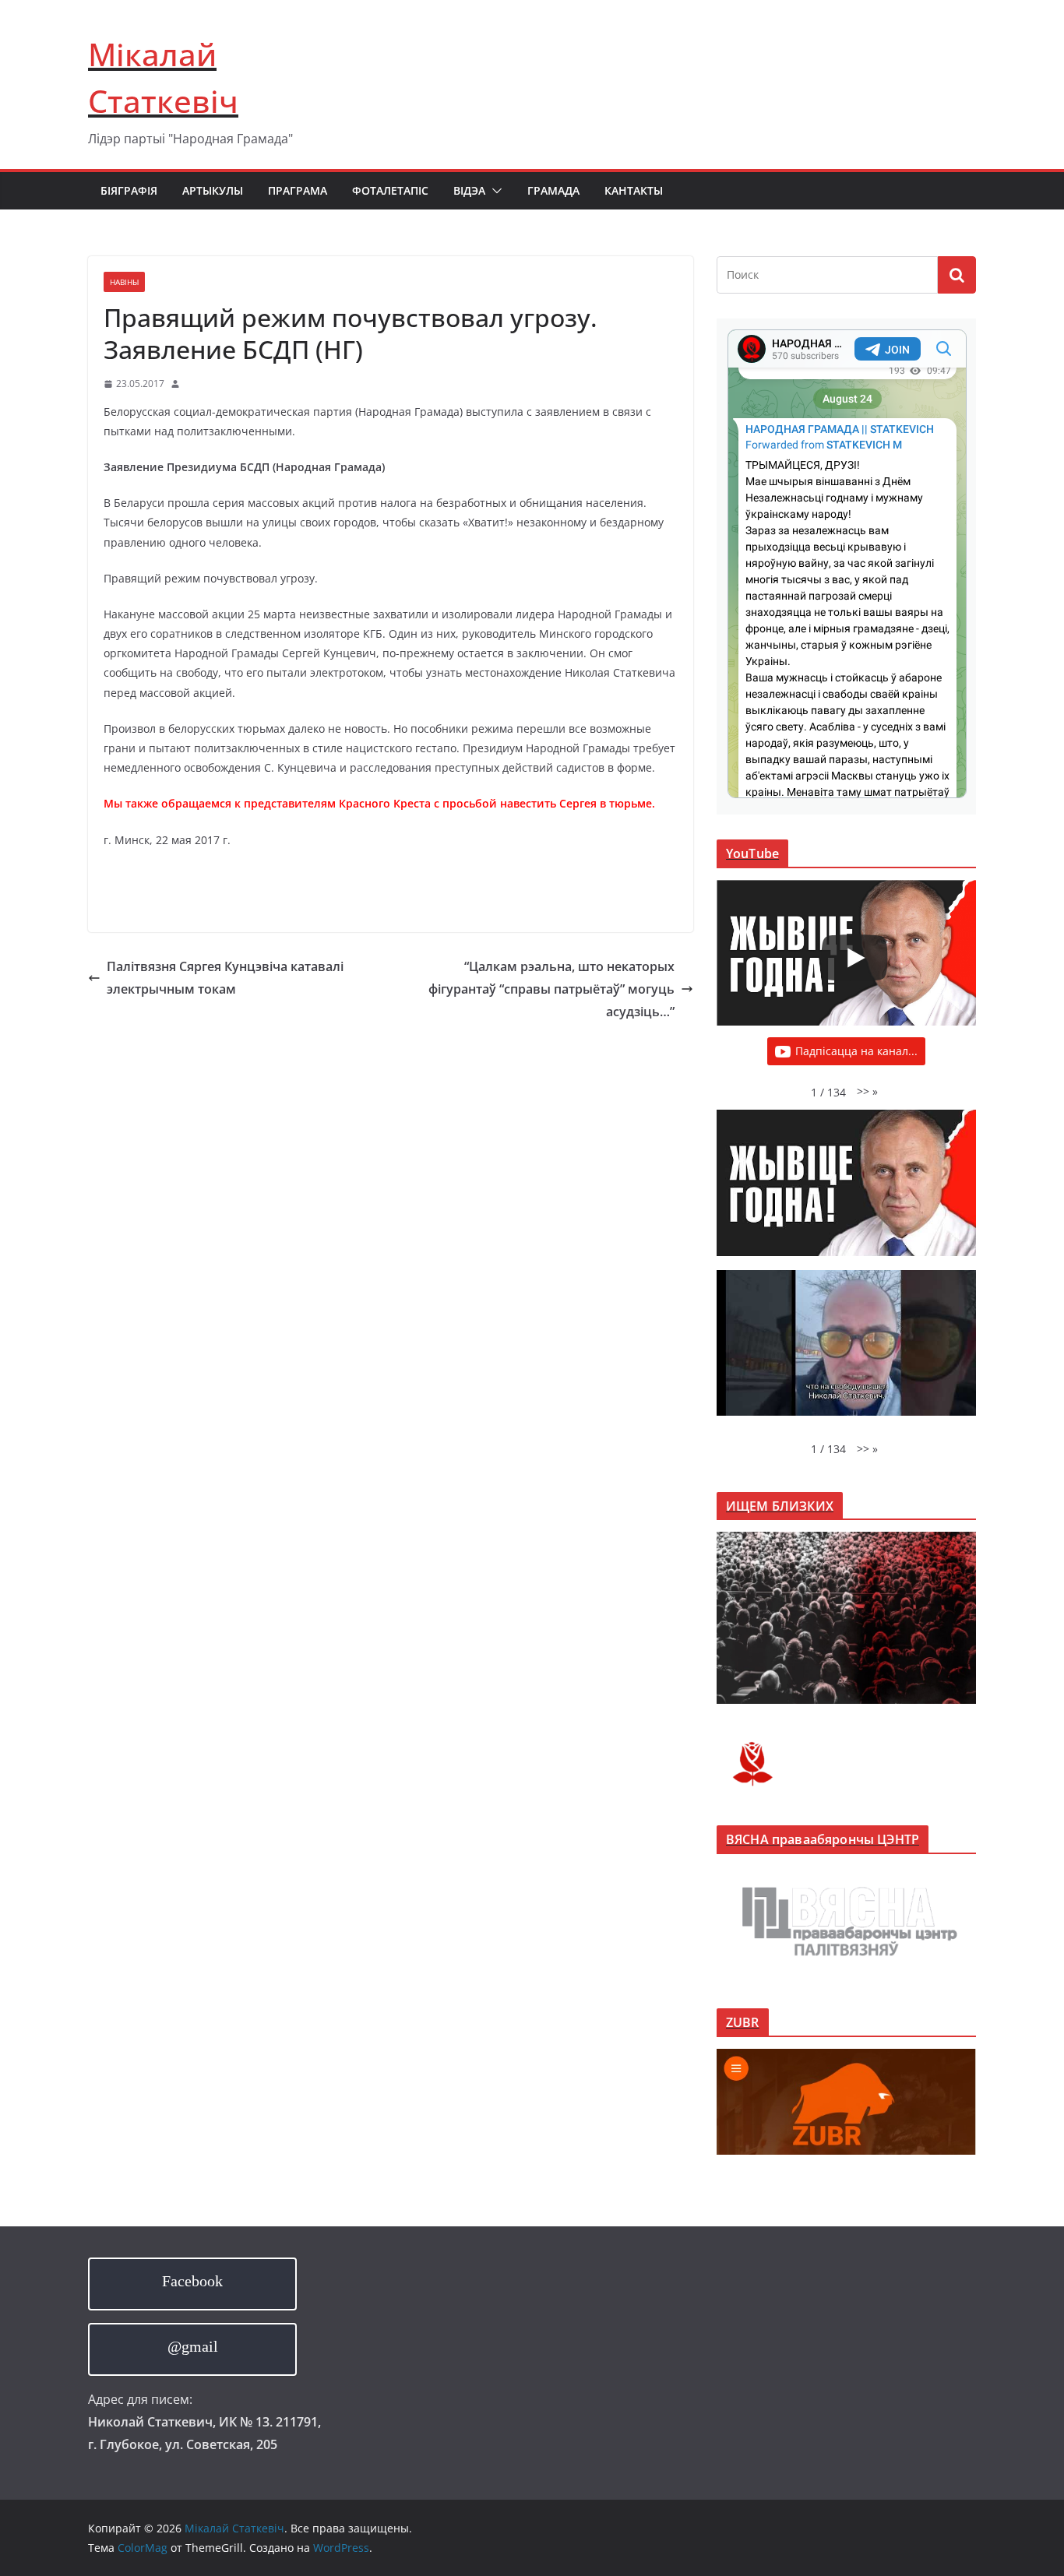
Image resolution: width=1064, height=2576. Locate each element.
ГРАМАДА (553, 190)
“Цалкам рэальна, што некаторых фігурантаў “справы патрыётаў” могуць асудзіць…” (551, 989)
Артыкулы (213, 190)
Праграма (298, 190)
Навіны (124, 282)
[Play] (854, 958)
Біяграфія (129, 190)
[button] (494, 191)
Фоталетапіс (390, 190)
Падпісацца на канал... (856, 1051)
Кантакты (634, 190)
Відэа (469, 190)
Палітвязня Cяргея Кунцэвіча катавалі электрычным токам (225, 978)
